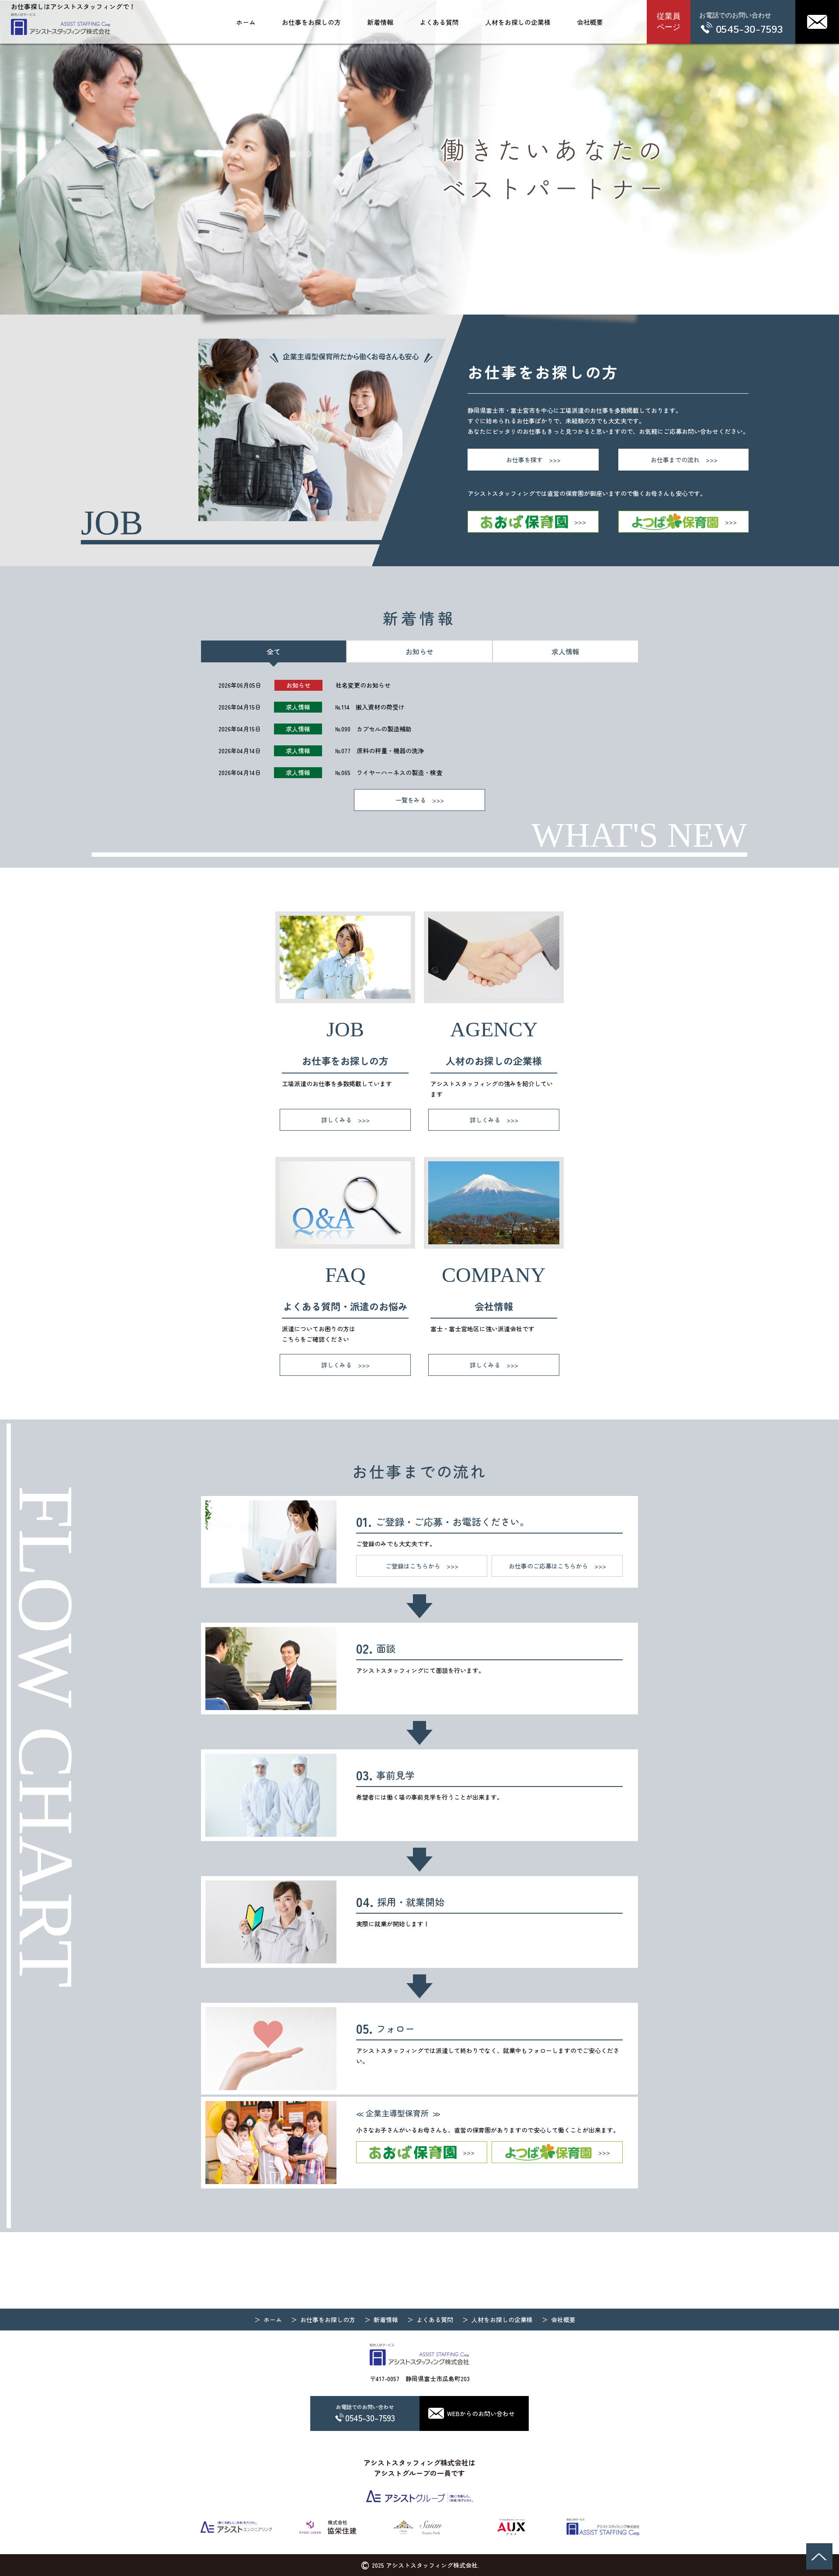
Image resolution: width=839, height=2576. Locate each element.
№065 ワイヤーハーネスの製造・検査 (389, 772)
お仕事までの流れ (675, 460)
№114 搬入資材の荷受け (370, 707)
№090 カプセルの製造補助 (373, 729)
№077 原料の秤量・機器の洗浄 (380, 751)
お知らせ (419, 651)
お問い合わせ (817, 22)
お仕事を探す (524, 460)
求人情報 (565, 651)
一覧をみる (411, 800)
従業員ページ (669, 22)
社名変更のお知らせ (363, 685)
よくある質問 (439, 22)
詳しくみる (336, 1120)
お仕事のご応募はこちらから (548, 1566)
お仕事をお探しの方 (311, 22)
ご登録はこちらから (413, 1566)
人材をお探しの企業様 (518, 22)
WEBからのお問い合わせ (481, 2413)
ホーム (246, 22)
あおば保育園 (533, 522)
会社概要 (590, 22)
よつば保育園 (684, 522)
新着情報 (380, 22)
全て (274, 651)
